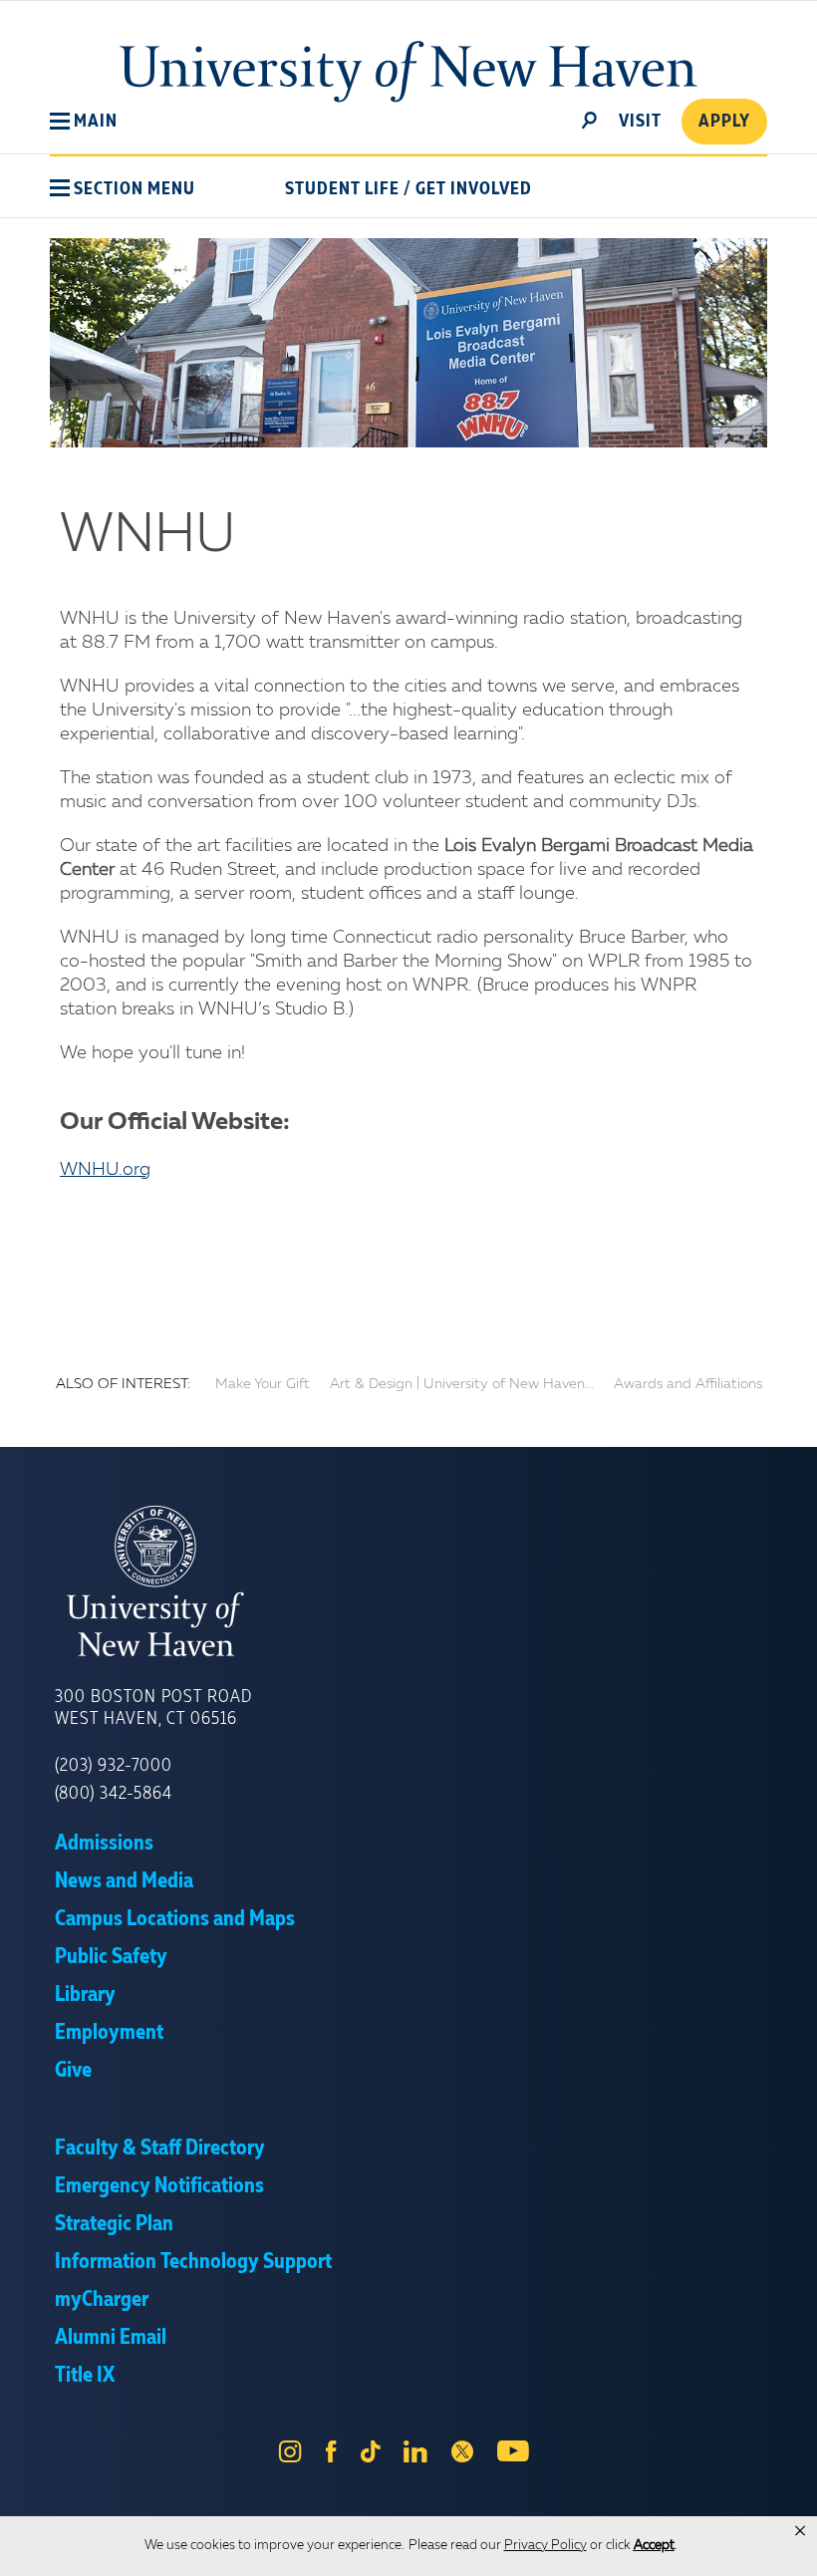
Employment (109, 2033)
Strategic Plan (114, 2224)
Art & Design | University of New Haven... (462, 1384)
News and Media (124, 1881)
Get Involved (474, 189)
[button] (84, 122)
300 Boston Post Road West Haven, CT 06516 (153, 1708)
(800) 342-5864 (114, 1794)
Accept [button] (654, 2546)
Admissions (104, 1844)
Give (73, 2071)
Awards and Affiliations (688, 1384)
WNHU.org (105, 1170)
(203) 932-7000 (114, 1766)
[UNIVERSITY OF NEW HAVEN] (408, 1581)
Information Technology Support (193, 2262)
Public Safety (111, 1957)
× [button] (800, 2531)
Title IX (85, 2376)
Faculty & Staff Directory (160, 2148)
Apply (724, 122)
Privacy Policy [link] (545, 2546)
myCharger (102, 2300)
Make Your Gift (263, 1384)
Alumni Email (111, 2338)
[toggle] (590, 119)
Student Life (342, 189)
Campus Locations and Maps (175, 1919)
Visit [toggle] (640, 122)
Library (85, 1995)
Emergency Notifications (159, 2186)
